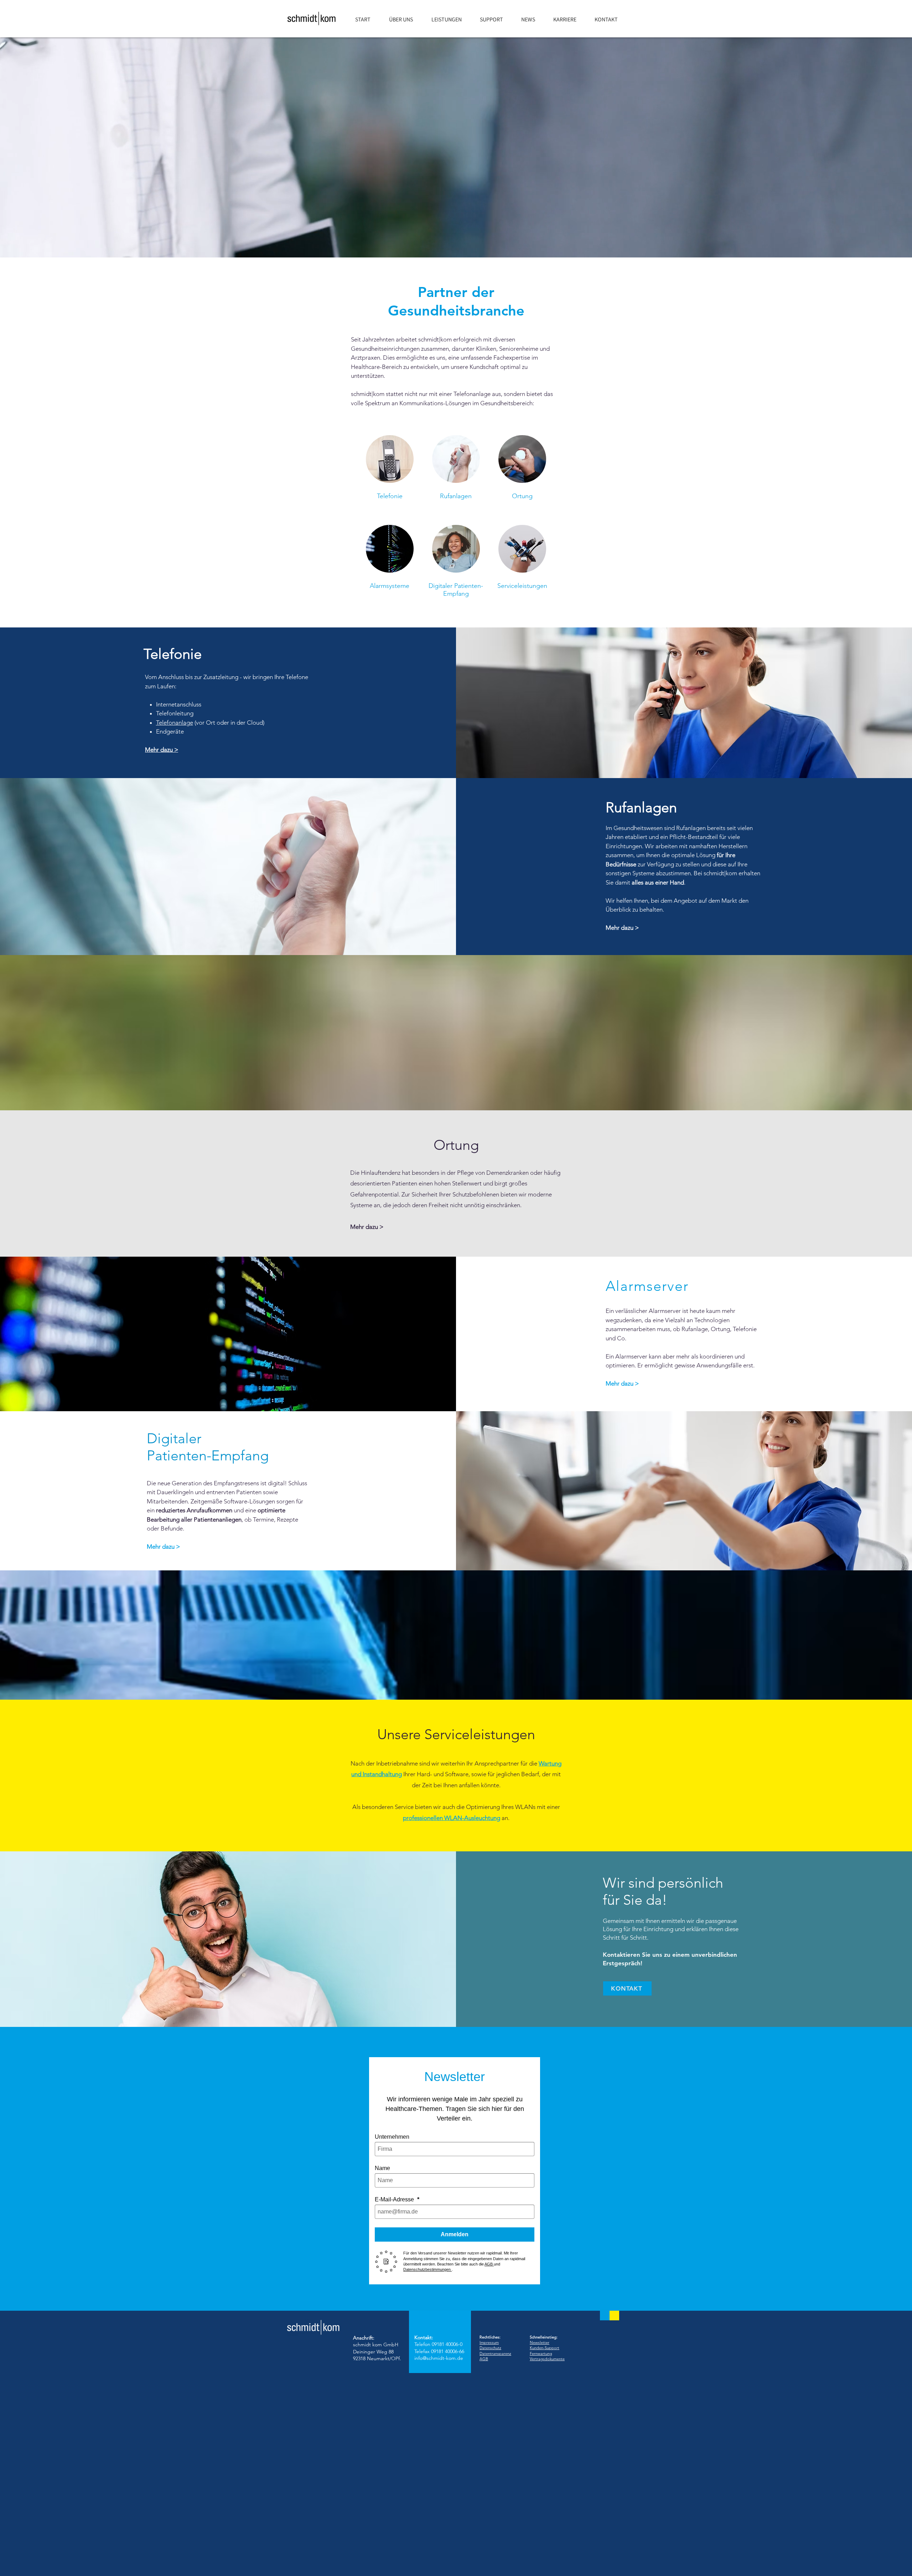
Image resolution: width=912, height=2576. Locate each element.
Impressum (489, 2342)
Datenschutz (490, 2348)
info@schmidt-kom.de (439, 2358)
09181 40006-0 (447, 2344)
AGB (484, 2359)
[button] (450, 20)
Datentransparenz (495, 2353)
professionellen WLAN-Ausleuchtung (452, 1818)
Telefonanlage (175, 723)
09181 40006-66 (448, 2351)
